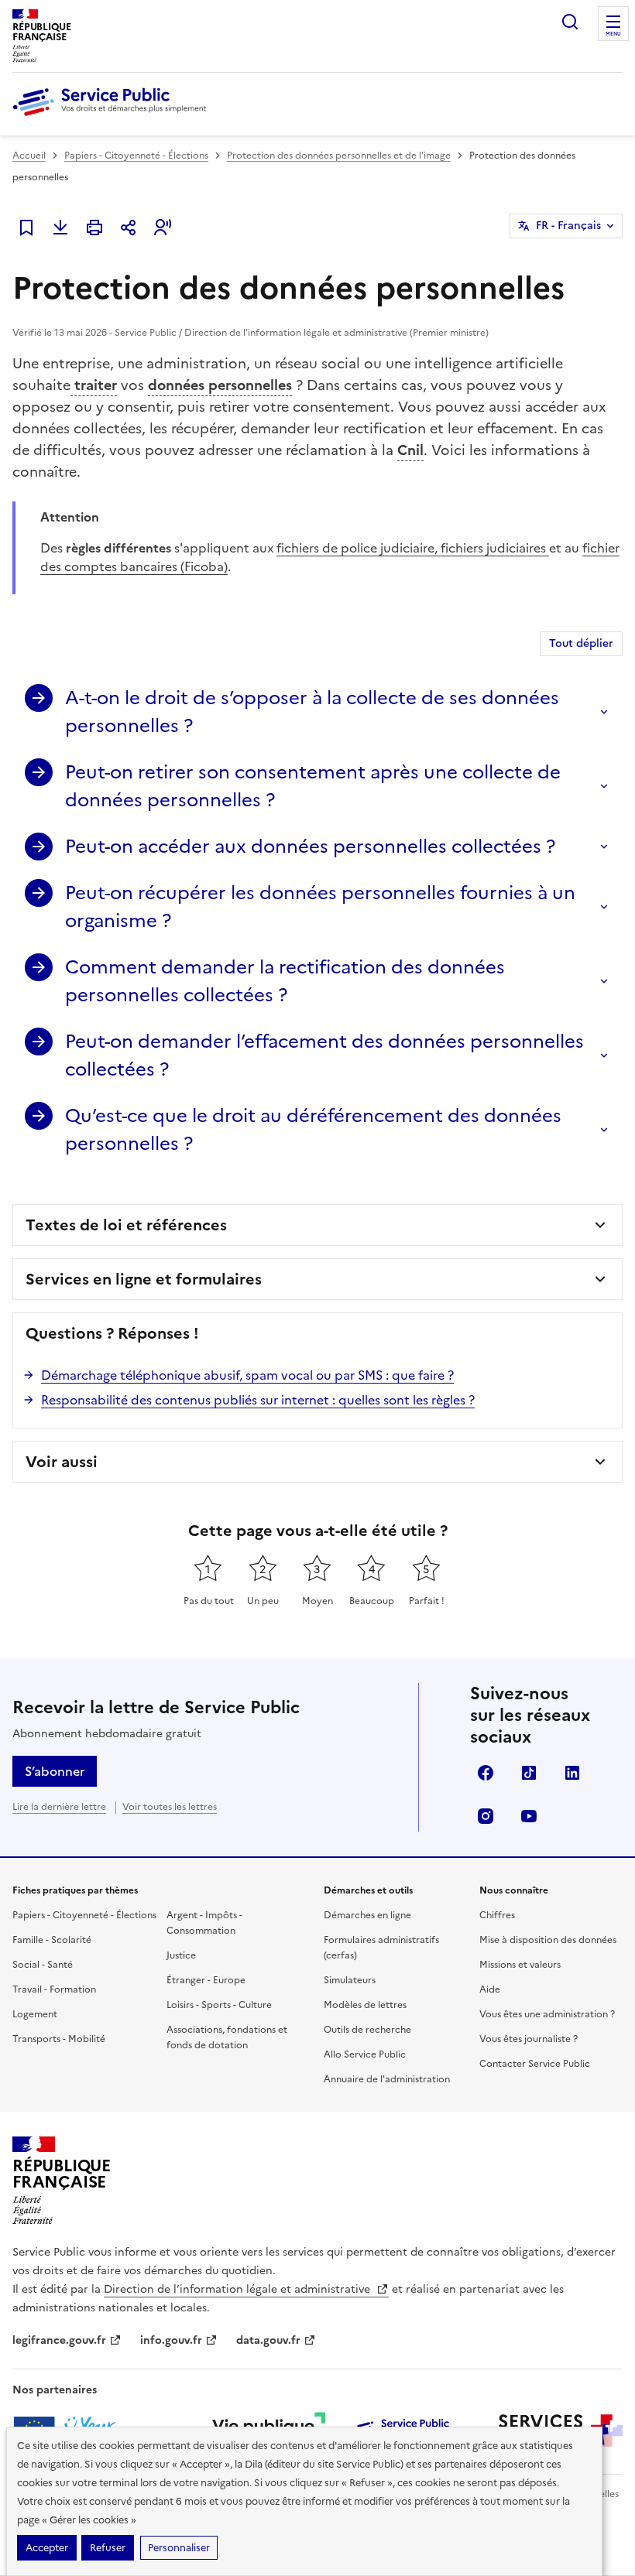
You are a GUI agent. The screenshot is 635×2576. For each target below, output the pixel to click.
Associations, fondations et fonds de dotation (227, 2037)
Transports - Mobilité (59, 2039)
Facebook (486, 1773)
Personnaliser (179, 2548)
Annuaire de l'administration (387, 2079)
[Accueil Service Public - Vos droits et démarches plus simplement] (113, 117)
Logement (35, 2014)
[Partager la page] (129, 227)
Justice (181, 1955)
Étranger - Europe (206, 1980)
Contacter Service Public (535, 2064)
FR (568, 226)
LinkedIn (572, 1773)
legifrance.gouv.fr (59, 2340)
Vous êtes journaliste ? (529, 2039)
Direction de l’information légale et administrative (239, 2289)
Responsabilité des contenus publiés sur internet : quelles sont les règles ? (258, 1400)
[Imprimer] (94, 227)
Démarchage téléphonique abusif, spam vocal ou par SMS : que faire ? (247, 1375)
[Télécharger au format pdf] (60, 227)
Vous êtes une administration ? (547, 2014)
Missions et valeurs (520, 1965)
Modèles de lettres (365, 2005)
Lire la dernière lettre (59, 1807)
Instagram (486, 1816)
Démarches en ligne (367, 1915)
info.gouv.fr (171, 2340)
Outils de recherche (367, 2030)
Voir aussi (62, 1462)
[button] (163, 227)
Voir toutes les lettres (170, 1807)
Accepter (47, 2548)
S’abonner (55, 1771)
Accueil (29, 156)
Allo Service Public (365, 2054)
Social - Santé (43, 1965)
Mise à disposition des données (548, 1940)
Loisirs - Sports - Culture (219, 2005)
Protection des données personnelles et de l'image (339, 156)
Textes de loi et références (126, 1225)
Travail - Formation (54, 1989)
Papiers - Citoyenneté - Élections (136, 156)
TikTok (529, 1773)
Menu (613, 34)
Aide (490, 1989)
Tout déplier (581, 643)
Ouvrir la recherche (570, 22)
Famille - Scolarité (52, 1940)
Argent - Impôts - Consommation (204, 1923)
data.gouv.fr (268, 2340)
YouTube (529, 1816)
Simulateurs (350, 1980)
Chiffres (497, 1915)
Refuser (108, 2548)
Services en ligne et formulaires (144, 1279)
